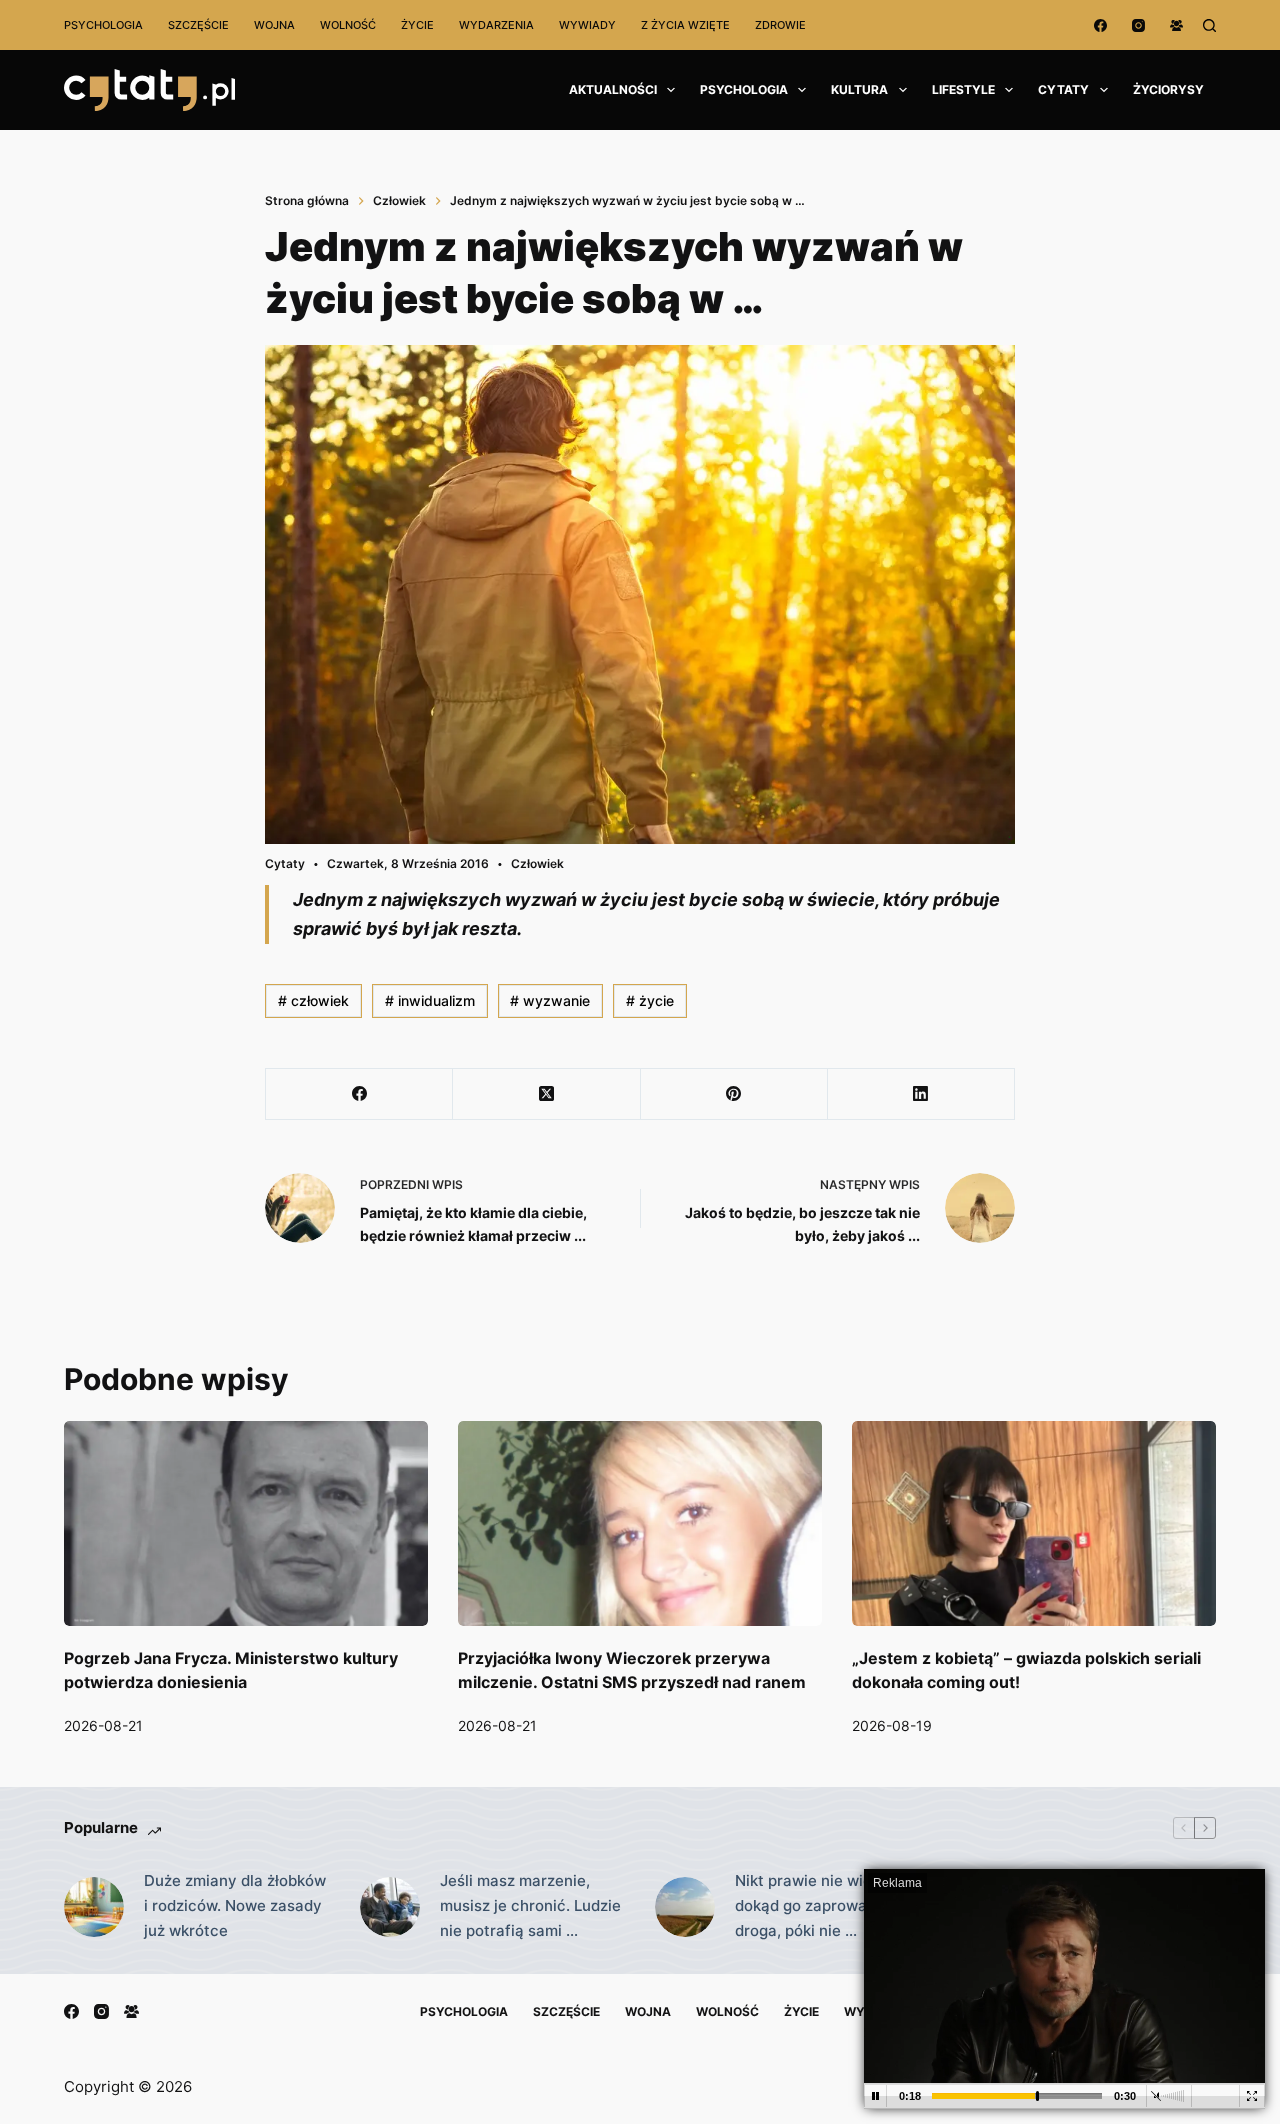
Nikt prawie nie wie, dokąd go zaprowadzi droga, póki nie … (811, 1905)
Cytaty (1063, 89)
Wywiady (587, 25)
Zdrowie (780, 25)
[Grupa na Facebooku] (1176, 25)
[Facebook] (1100, 25)
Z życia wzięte (685, 25)
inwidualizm (430, 1000)
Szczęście (198, 25)
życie (650, 1000)
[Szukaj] (1209, 25)
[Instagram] (1138, 25)
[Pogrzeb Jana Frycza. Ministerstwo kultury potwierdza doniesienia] (246, 1523)
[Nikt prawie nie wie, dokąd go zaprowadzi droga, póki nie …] (685, 1907)
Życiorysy (1168, 89)
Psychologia (103, 25)
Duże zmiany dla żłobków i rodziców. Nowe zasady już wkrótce (235, 1905)
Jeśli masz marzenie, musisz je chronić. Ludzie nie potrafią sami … (530, 1905)
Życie (417, 25)
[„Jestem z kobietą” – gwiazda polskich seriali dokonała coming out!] (1034, 1523)
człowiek (313, 1000)
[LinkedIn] (921, 1094)
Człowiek (537, 863)
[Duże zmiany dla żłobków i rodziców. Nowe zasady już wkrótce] (94, 1907)
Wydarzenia (496, 25)
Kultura (859, 89)
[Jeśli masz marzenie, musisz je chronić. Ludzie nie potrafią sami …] (390, 1907)
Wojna (274, 25)
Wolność (348, 25)
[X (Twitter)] (546, 1094)
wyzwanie (550, 1000)
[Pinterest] (734, 1094)
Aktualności (613, 89)
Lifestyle (963, 89)
